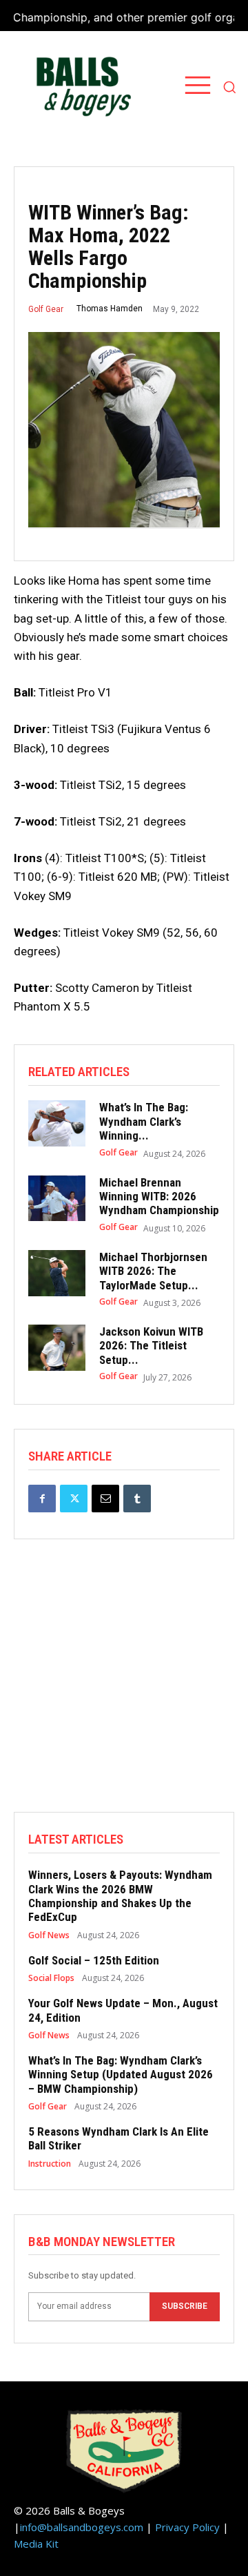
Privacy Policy (187, 2527)
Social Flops (51, 1978)
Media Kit (36, 2544)
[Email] (105, 1499)
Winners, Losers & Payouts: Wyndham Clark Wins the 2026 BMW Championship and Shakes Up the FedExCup (120, 1896)
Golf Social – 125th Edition (94, 1960)
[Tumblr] (137, 1499)
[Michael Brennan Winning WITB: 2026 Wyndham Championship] (57, 1199)
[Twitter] (74, 1499)
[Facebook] (42, 1499)
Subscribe (185, 2306)
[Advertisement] (124, 1688)
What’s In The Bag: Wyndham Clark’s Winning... (144, 1121)
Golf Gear (46, 309)
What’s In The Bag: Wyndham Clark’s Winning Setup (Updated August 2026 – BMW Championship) (121, 2075)
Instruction (50, 2164)
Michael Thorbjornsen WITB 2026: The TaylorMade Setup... (153, 1271)
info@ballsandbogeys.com (82, 2527)
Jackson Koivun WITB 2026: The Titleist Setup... (151, 1346)
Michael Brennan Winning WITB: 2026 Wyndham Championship (159, 1197)
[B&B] (80, 87)
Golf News (49, 1935)
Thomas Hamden (110, 309)
